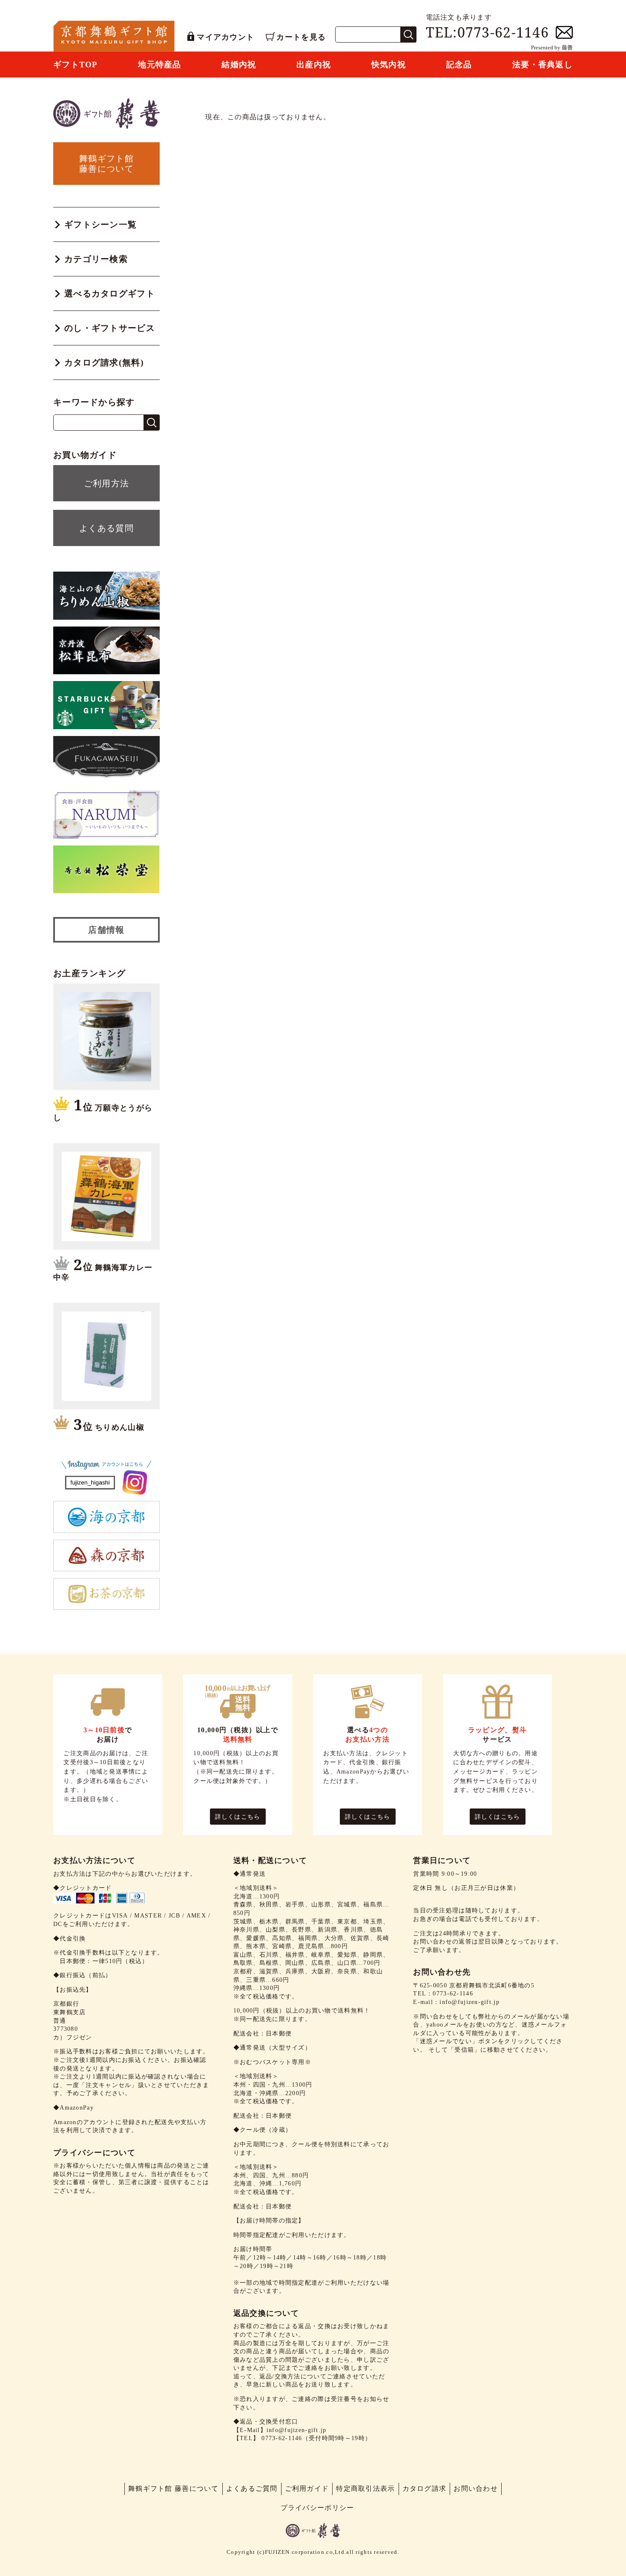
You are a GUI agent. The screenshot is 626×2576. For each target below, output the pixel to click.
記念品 (459, 65)
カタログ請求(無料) (104, 362)
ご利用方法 (106, 483)
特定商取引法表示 (365, 2488)
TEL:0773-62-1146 (487, 32)
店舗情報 (106, 930)
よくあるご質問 (252, 2488)
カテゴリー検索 (96, 259)
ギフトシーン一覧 (101, 224)
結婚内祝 (239, 65)
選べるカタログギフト (110, 293)
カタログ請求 (425, 2488)
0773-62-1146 (282, 2438)
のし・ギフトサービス (110, 328)
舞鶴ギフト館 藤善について (174, 2488)
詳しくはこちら (238, 1817)
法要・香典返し (543, 65)
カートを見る (301, 37)
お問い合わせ (476, 2488)
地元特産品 (159, 65)
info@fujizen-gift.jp (297, 2430)
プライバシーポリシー (317, 2508)
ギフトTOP (76, 65)
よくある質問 (106, 528)
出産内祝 (314, 65)
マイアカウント (225, 37)
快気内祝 (389, 65)
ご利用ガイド (307, 2488)
